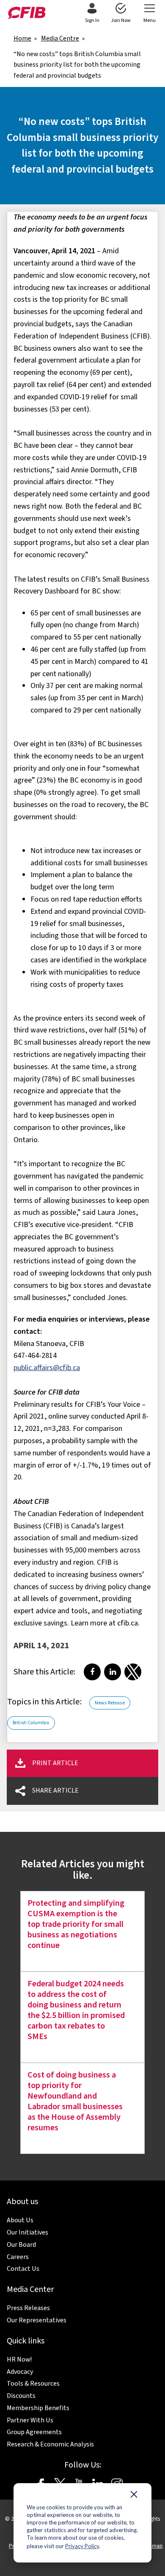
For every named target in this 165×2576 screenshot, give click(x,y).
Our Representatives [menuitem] (37, 2320)
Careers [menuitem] (18, 2257)
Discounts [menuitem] (21, 2396)
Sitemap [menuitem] (153, 2546)
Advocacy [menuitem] (20, 2372)
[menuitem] (92, 14)
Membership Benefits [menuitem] (38, 2408)
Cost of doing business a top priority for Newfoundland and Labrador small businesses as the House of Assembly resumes (75, 2101)
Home (22, 38)
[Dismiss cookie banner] (134, 2496)
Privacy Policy (82, 2546)
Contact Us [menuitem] (23, 2269)
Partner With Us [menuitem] (30, 2420)
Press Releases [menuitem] (28, 2308)
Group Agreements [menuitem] (34, 2432)
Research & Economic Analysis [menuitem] (50, 2444)
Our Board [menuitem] (21, 2245)
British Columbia (31, 1723)
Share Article (55, 1790)
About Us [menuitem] (20, 2220)
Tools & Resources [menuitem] (33, 2384)
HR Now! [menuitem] (19, 2359)
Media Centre (60, 38)
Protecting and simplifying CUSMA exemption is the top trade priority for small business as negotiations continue (76, 1924)
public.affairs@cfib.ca (47, 1368)
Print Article (55, 1763)
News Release (110, 1703)
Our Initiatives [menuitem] (27, 2232)
